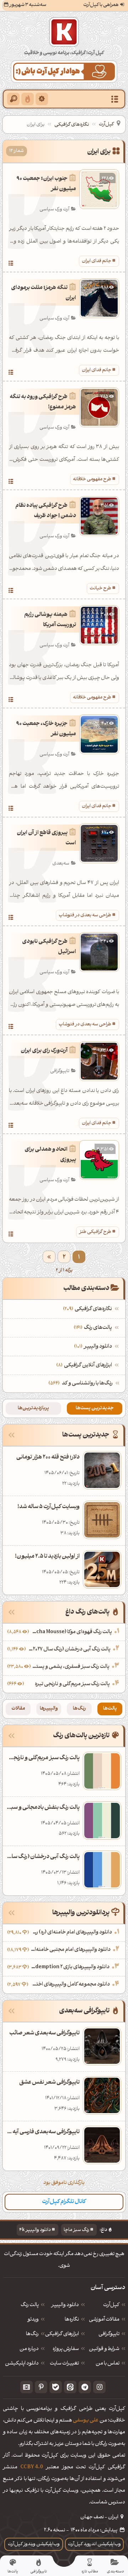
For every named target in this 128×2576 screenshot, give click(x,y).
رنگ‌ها (79, 1709)
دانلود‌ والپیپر (65, 2305)
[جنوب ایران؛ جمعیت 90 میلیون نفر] (11, 264)
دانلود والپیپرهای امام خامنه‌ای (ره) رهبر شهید (71, 1933)
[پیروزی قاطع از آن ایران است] (11, 918)
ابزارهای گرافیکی (62, 2334)
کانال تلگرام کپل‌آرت (64, 2202)
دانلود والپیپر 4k (35, 2230)
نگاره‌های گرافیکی (72, 125)
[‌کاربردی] (28, 99)
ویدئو (33, 2320)
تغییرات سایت (64, 2364)
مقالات (18, 1709)
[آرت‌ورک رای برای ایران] (11, 1126)
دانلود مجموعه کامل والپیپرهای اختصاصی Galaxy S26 (70, 1985)
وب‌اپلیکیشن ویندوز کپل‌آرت (34, 2544)
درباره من (29, 2349)
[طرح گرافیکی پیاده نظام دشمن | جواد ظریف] (11, 591)
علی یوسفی (86, 2421)
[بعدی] (49, 1257)
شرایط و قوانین (104, 2349)
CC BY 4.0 (32, 2467)
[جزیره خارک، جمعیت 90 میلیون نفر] (11, 809)
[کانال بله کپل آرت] (56, 2387)
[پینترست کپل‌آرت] (41, 2387)
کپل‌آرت (106, 124)
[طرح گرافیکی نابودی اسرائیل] (11, 1027)
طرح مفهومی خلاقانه (92, 479)
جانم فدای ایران (97, 261)
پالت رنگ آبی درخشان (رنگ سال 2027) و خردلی (69, 1650)
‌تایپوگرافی (109, 2334)
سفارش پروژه (66, 2349)
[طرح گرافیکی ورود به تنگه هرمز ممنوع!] (11, 482)
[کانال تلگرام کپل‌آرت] (85, 2387)
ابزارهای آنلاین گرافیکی (85, 1366)
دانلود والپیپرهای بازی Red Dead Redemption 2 (70, 1967)
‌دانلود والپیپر (94, 1347)
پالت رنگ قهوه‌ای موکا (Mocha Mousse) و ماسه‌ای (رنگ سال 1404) (71, 1632)
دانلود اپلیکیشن (22, 2364)
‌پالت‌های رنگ (94, 1328)
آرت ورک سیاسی (54, 210)
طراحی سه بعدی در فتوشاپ (85, 915)
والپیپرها (49, 1709)
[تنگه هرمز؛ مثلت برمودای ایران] (11, 373)
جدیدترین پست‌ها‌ (95, 1408)
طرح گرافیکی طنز (95, 1232)
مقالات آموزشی (104, 2320)
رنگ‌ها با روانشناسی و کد (87, 1384)
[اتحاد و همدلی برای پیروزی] (11, 1235)
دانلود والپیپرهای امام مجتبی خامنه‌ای (71, 1950)
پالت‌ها (110, 1709)
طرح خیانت (100, 588)
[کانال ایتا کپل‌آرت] (70, 2387)
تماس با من (108, 2364)
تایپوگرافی (60, 1071)
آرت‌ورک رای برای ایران (44, 1051)
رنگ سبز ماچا (76, 2230)
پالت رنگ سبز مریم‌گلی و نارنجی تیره (72, 1684)
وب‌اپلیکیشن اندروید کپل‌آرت (94, 2544)
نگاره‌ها (72, 2320)
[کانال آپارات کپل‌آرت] (26, 2387)
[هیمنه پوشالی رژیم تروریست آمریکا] (11, 701)
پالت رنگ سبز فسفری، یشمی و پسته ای (71, 1667)
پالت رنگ (30, 2305)
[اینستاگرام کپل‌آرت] (99, 2387)
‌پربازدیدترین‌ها (33, 1408)
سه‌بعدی (61, 864)
